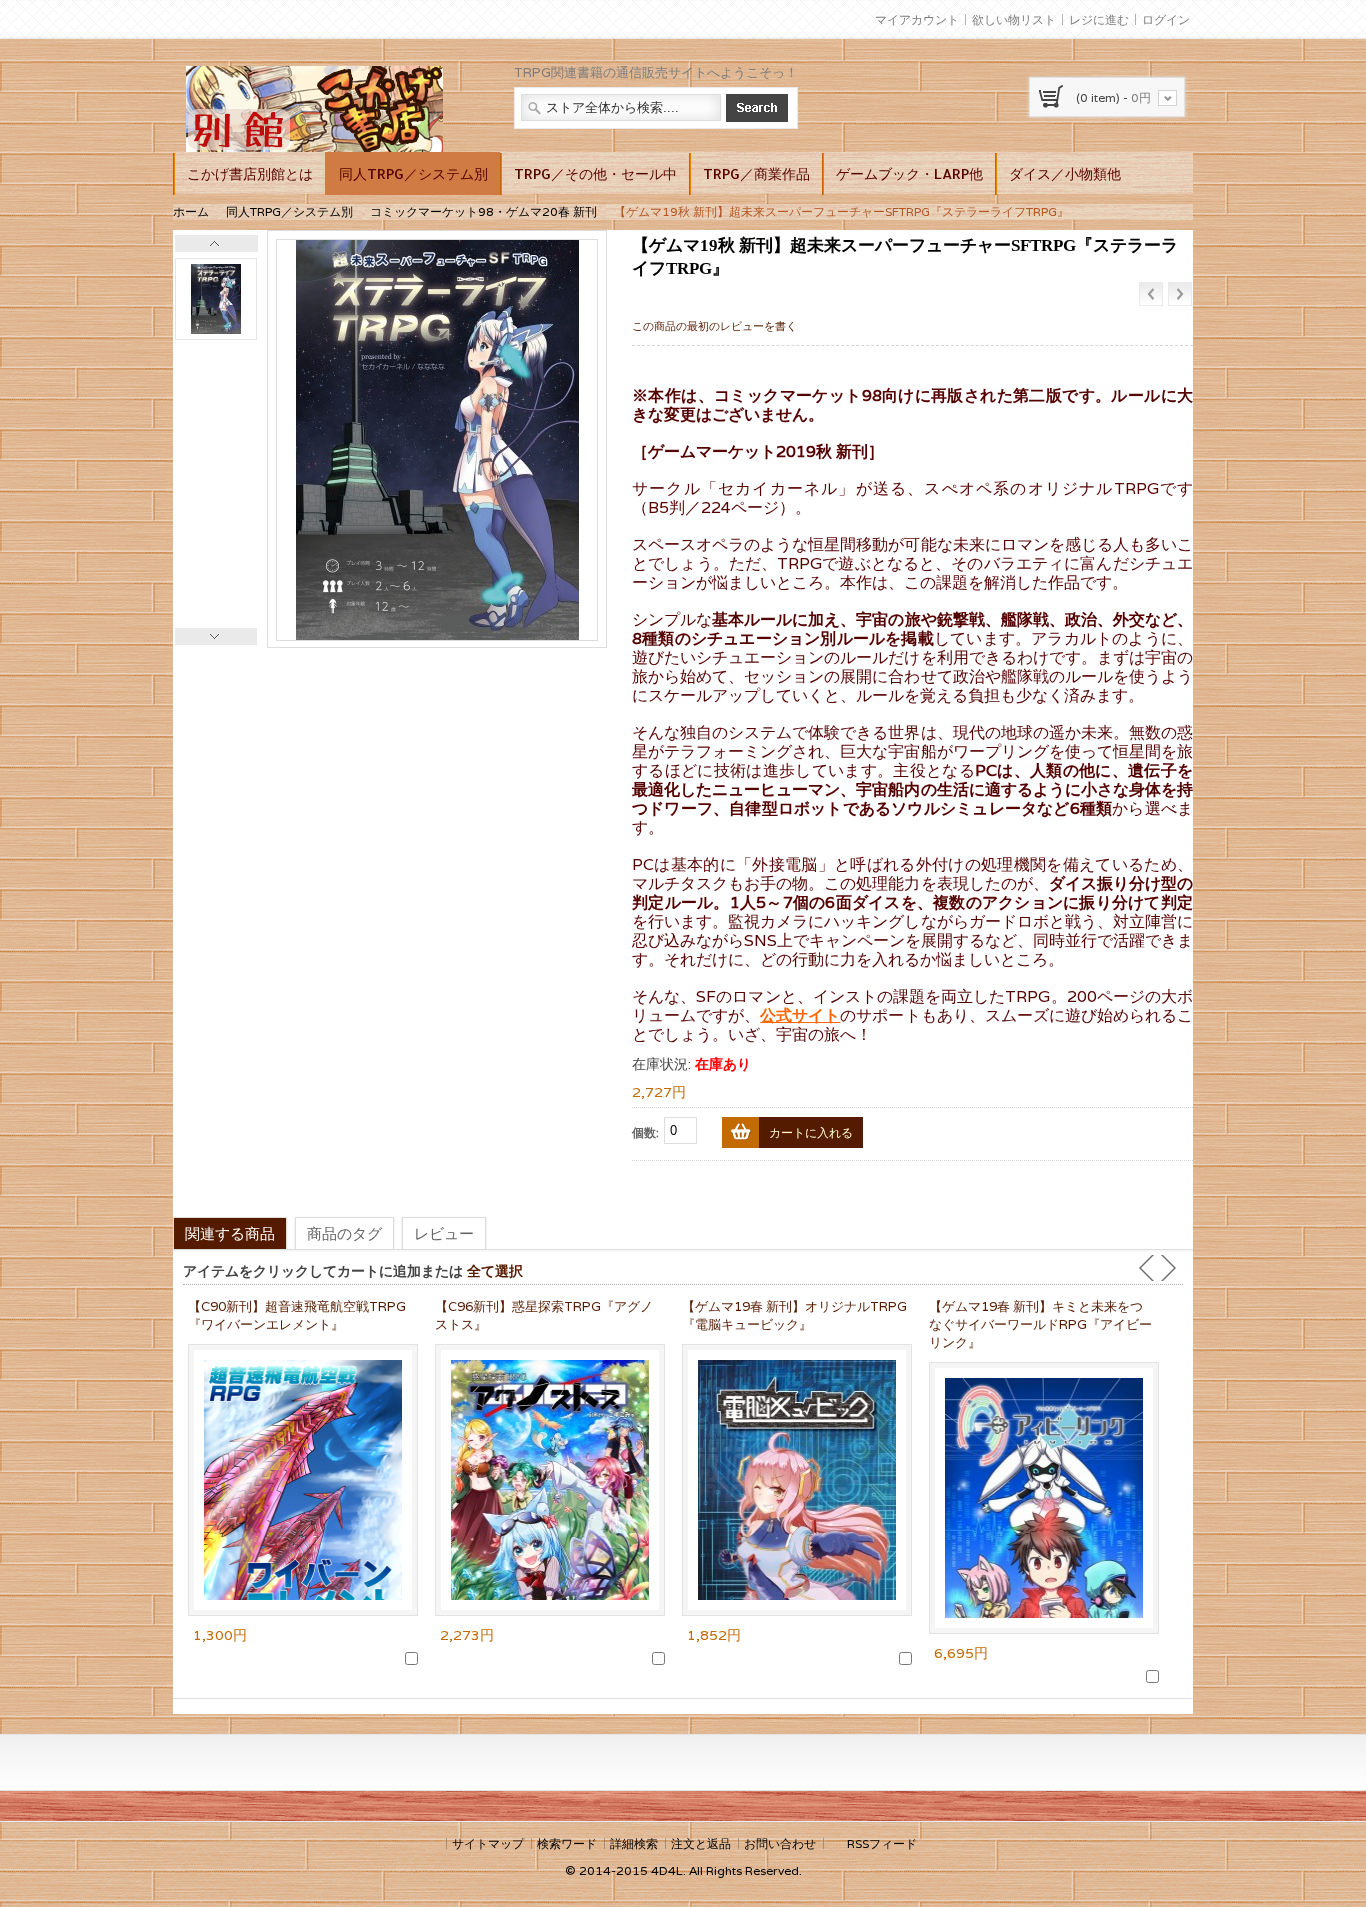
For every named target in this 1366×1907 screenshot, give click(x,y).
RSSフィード (882, 1843)
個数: (645, 1132)
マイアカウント (917, 19)
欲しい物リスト (1014, 19)
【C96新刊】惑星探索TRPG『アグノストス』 (544, 1315)
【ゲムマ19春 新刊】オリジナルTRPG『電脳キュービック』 (794, 1315)
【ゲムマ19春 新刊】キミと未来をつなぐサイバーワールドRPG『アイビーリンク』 (1040, 1324)
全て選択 (495, 1270)
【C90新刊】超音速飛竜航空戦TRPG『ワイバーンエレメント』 (297, 1315)
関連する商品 (230, 1233)
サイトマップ (488, 1843)
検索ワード (567, 1843)
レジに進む (1099, 19)
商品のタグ (344, 1233)
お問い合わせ (780, 1843)
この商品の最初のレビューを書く (714, 326)
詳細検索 (634, 1843)
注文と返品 (701, 1843)
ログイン (1166, 19)
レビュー (444, 1233)
